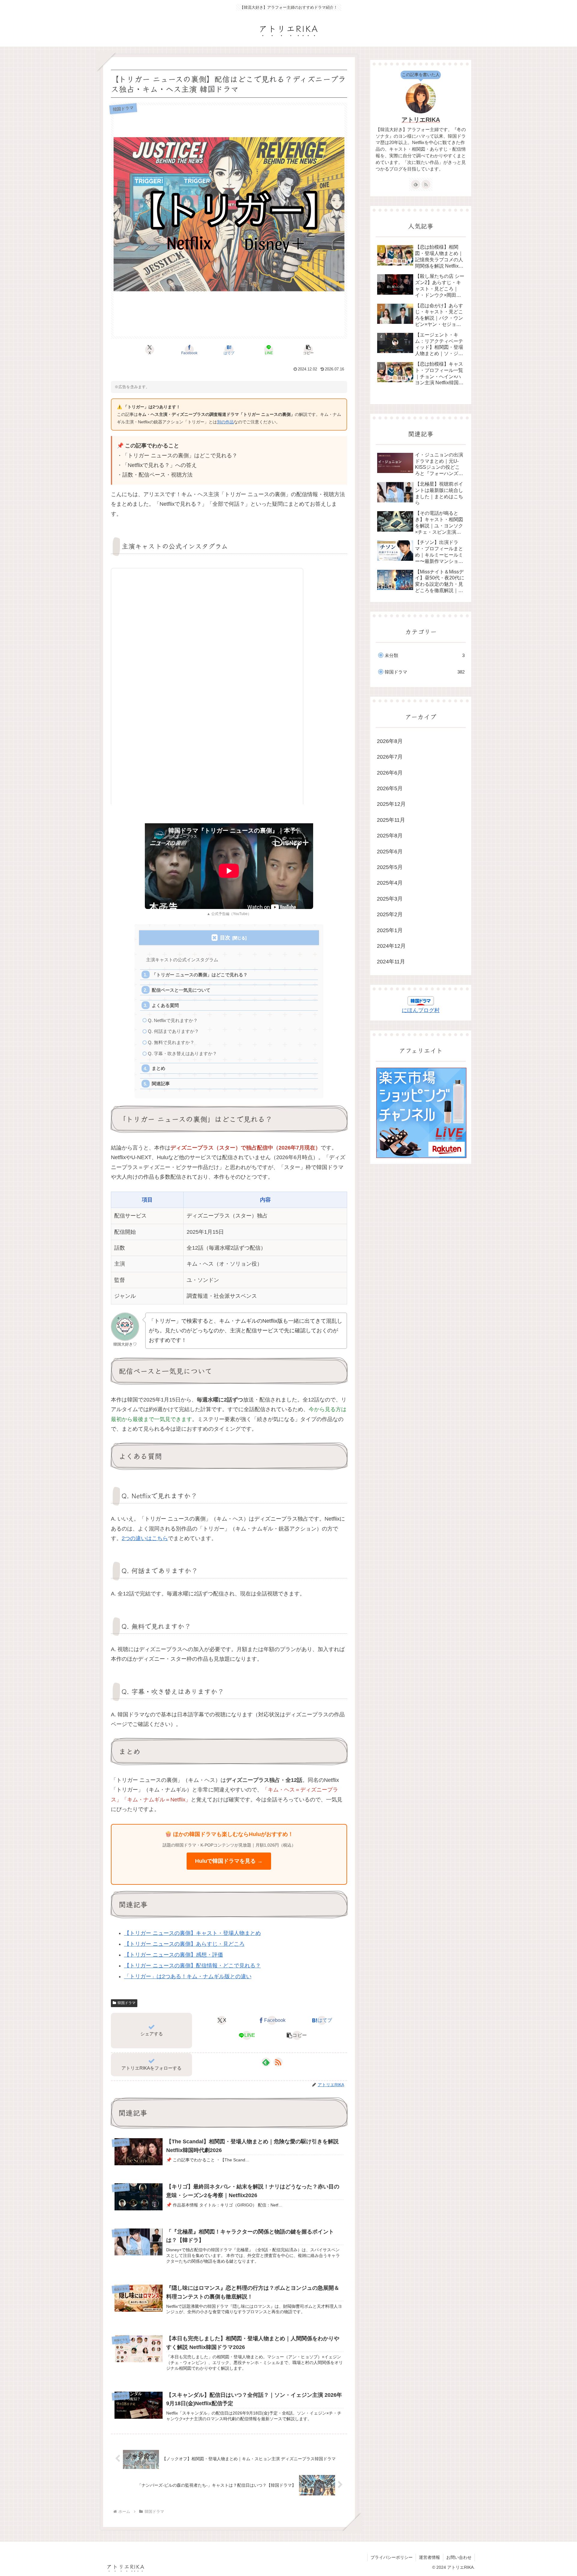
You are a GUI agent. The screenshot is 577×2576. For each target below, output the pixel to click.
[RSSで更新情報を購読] (278, 2062)
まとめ (159, 1068)
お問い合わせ (459, 2557)
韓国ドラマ (127, 2003)
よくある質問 (165, 1005)
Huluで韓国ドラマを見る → (229, 1861)
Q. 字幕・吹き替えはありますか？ (182, 1053)
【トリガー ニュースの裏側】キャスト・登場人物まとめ (192, 1933)
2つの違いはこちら (145, 1538)
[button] (308, 350)
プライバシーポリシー (392, 2557)
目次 (225, 938)
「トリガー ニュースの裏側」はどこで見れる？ (200, 975)
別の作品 (225, 422)
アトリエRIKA (421, 120)
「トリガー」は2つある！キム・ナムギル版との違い (188, 1976)
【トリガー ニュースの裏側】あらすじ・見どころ (184, 1944)
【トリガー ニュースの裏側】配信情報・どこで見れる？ (192, 1966)
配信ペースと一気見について (181, 990)
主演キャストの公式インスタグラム (182, 960)
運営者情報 (429, 2557)
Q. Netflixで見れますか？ (173, 1020)
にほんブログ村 (421, 1010)
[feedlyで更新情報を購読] (266, 2062)
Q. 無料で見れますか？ (171, 1042)
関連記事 (161, 1084)
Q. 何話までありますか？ (173, 1031)
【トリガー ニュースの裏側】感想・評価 (174, 1955)
